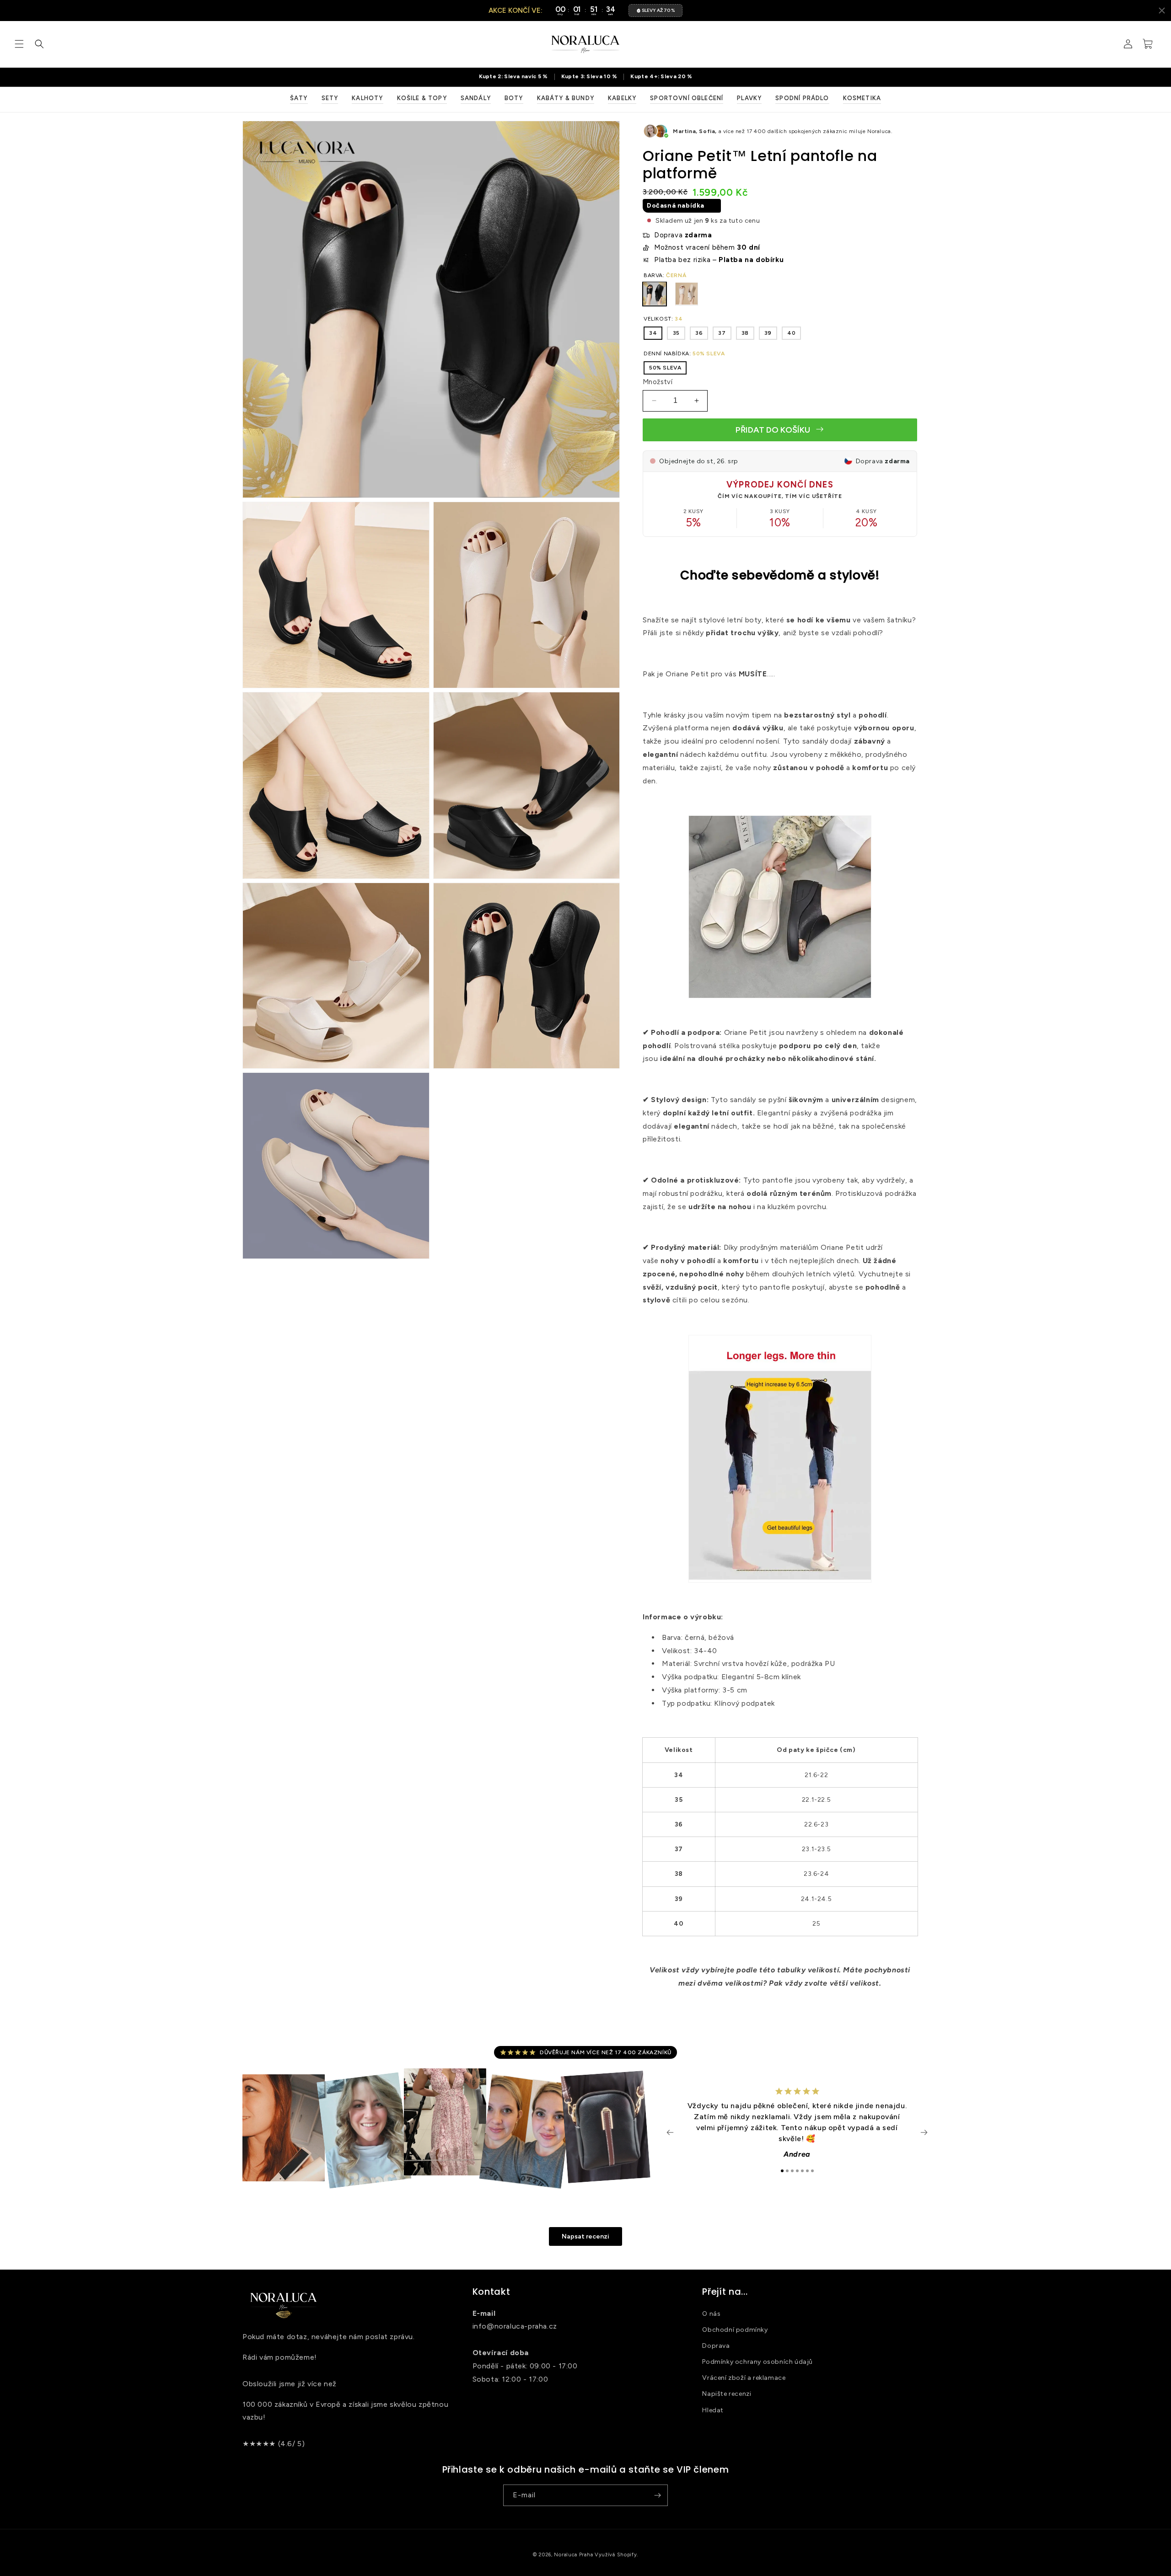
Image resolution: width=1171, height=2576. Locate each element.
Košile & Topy (422, 98)
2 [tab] (787, 2171)
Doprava (716, 2345)
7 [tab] (812, 2171)
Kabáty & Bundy (566, 98)
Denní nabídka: (684, 353)
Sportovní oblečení (687, 98)
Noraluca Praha (573, 2555)
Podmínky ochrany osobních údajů (757, 2361)
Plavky (749, 98)
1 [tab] (782, 2171)
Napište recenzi (727, 2394)
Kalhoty (367, 98)
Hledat (713, 2410)
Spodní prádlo (802, 98)
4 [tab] (797, 2171)
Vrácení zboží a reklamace (744, 2378)
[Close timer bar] (1162, 11)
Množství (658, 382)
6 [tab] (807, 2171)
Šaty (299, 98)
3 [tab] (792, 2171)
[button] (19, 44)
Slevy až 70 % (658, 10)
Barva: (665, 275)
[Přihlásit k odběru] (657, 2495)
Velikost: (663, 318)
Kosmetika (862, 98)
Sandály (476, 98)
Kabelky (622, 98)
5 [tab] (802, 2171)
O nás (711, 2313)
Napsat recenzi (585, 2236)
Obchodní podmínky (735, 2329)
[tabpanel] (797, 2128)
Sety (330, 98)
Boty (514, 98)
